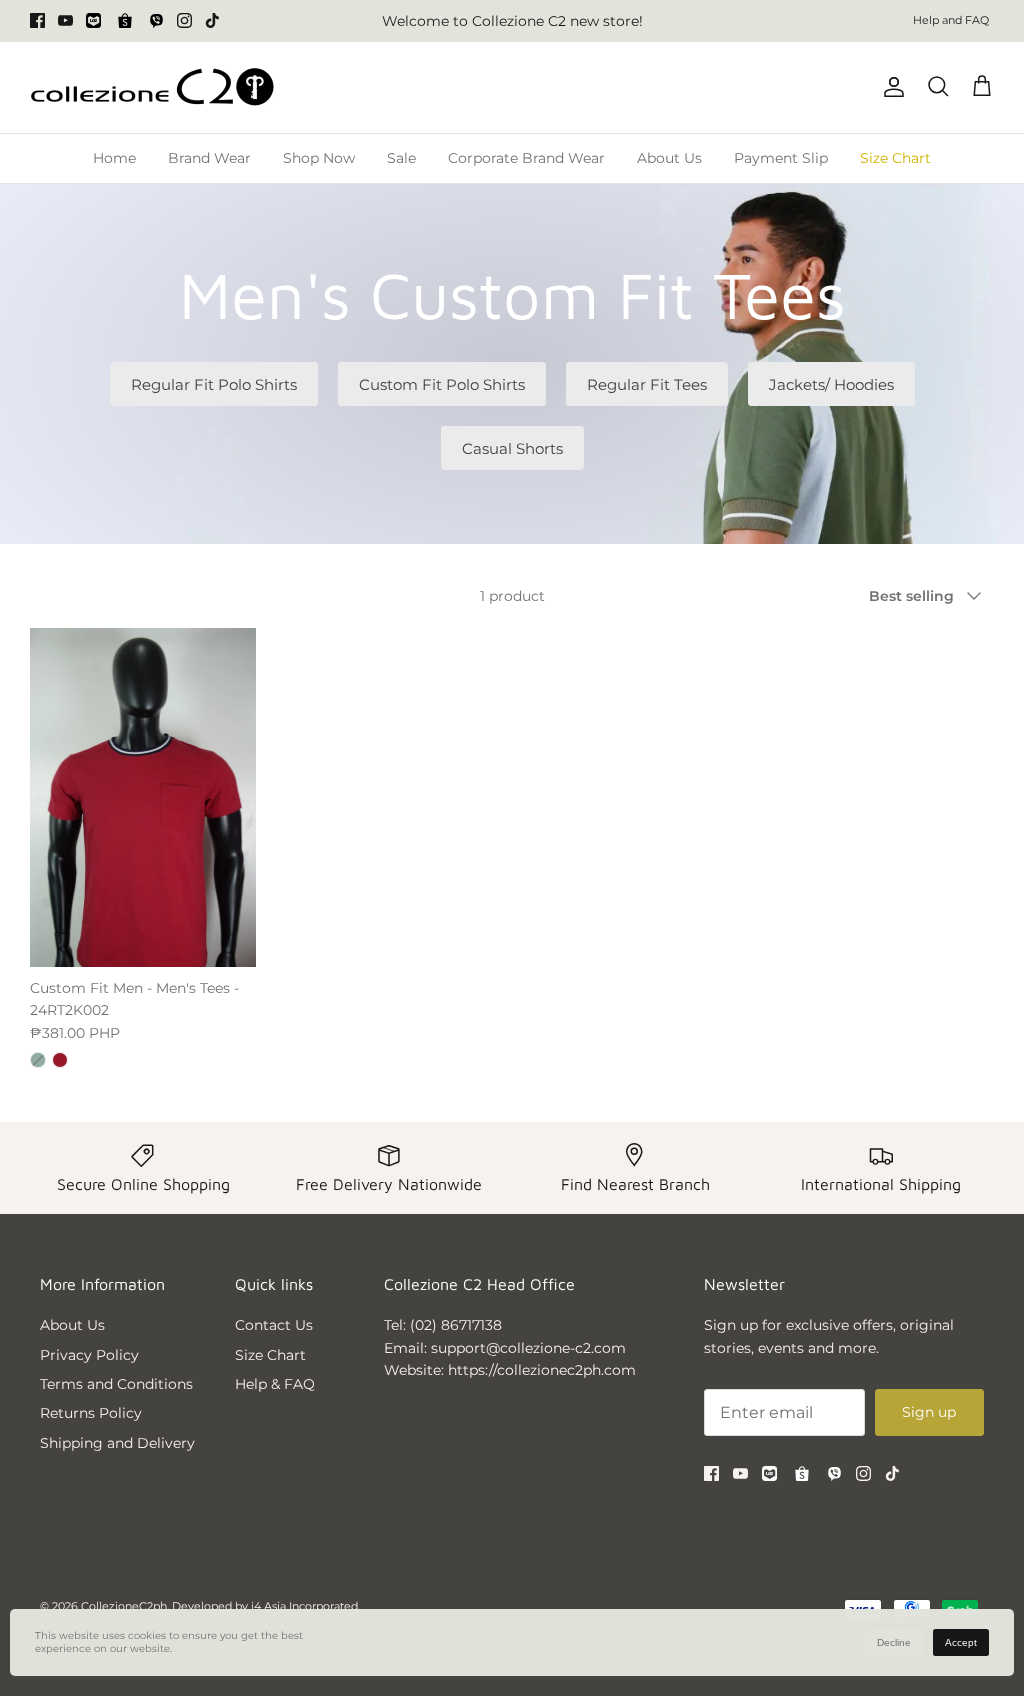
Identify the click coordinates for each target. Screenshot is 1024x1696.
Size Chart (895, 158)
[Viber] (156, 20)
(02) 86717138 (456, 1325)
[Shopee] (125, 21)
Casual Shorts (512, 448)
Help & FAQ (275, 1384)
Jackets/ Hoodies (831, 384)
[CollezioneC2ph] (152, 87)
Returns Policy (91, 1413)
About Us (669, 158)
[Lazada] (93, 20)
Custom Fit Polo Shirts (442, 384)
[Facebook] (37, 20)
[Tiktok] (212, 20)
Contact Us (274, 1325)
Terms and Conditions (116, 1384)
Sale (401, 158)
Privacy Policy (89, 1355)
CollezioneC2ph (124, 1606)
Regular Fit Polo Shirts (214, 384)
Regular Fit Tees (647, 384)
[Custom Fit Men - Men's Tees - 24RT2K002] (143, 797)
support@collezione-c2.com (528, 1348)
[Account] (890, 87)
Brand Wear (209, 158)
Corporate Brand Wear (526, 158)
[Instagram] (184, 20)
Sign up (929, 1412)
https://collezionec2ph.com (542, 1370)
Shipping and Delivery (117, 1443)
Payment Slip (781, 158)
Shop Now (319, 158)
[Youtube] (65, 20)
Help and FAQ (951, 20)
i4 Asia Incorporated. (305, 1606)
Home (114, 158)
